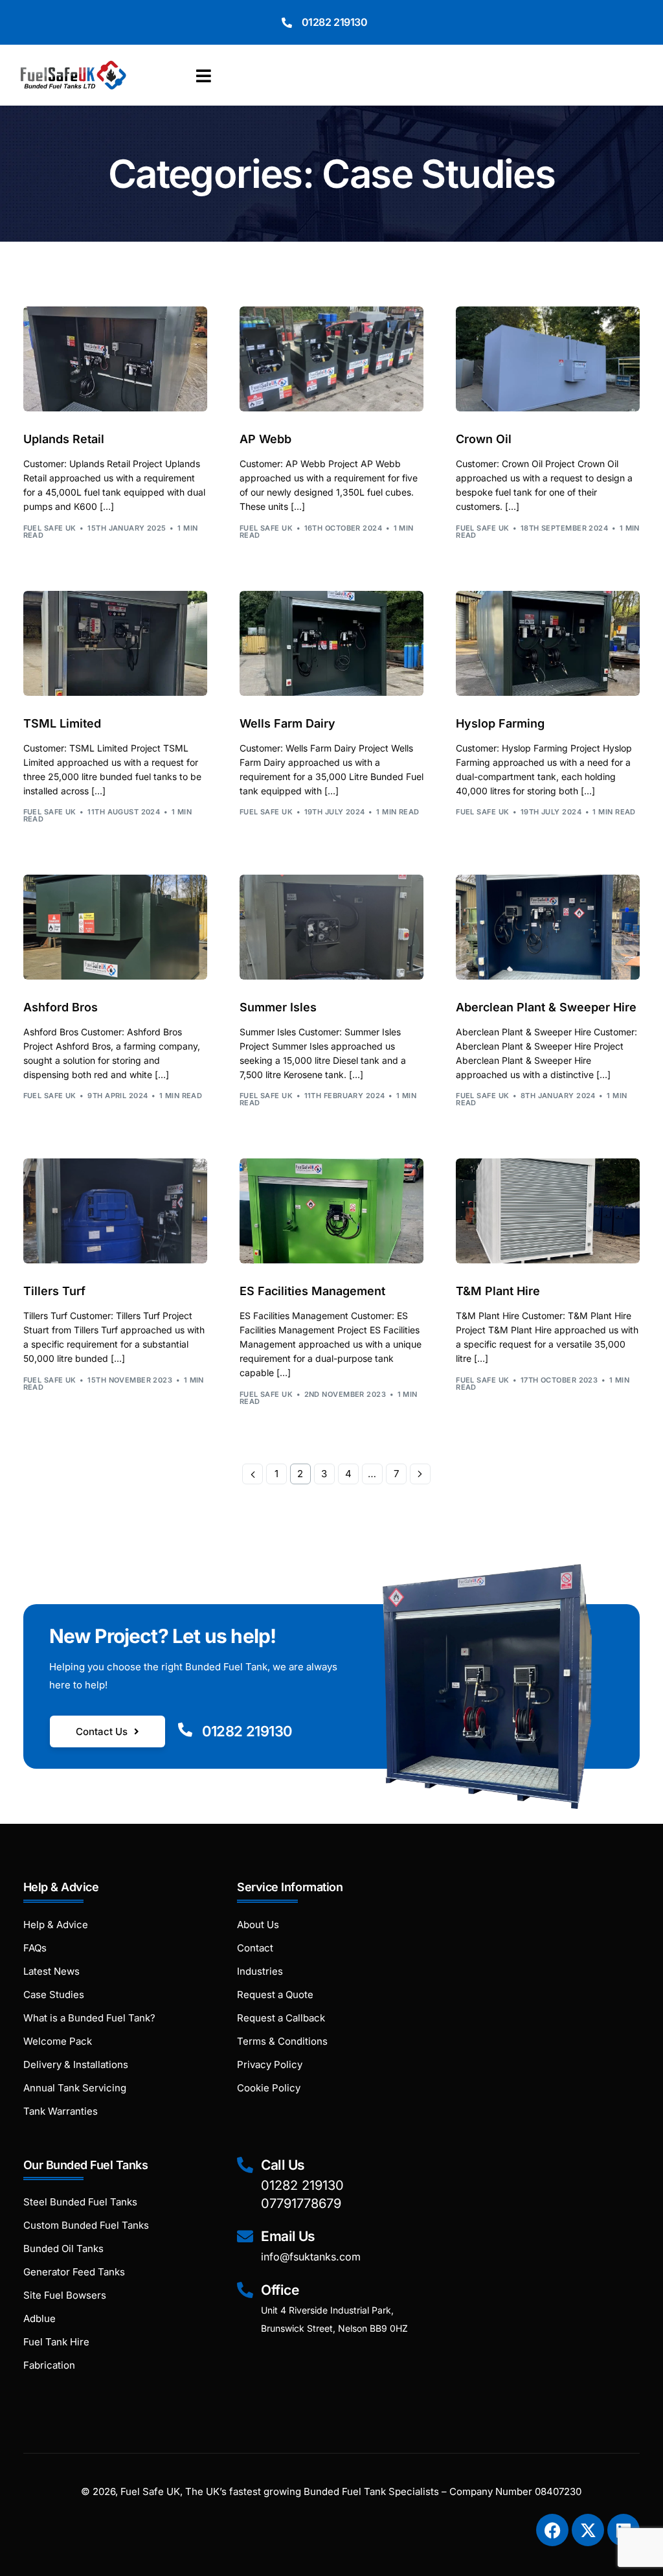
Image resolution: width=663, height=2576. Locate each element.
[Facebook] (552, 2530)
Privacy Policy (270, 2064)
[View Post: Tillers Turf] (115, 1211)
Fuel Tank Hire (56, 2342)
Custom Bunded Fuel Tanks (86, 2225)
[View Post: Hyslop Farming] (548, 643)
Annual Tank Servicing (75, 2088)
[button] (207, 76)
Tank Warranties (61, 2111)
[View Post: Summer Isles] (331, 927)
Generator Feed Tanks (74, 2272)
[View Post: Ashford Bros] (115, 927)
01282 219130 (335, 22)
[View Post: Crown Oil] (548, 359)
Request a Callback (281, 2018)
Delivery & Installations (76, 2064)
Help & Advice (56, 1925)
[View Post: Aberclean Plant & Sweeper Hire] (548, 927)
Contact (255, 1948)
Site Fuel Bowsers (65, 2295)
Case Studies (54, 1995)
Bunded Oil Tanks (63, 2248)
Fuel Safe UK (50, 528)
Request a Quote (275, 1995)
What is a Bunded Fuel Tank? (89, 2018)
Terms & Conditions (282, 2041)
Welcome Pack (58, 2041)
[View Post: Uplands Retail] (115, 359)
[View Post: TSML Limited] (115, 643)
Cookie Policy (269, 2088)
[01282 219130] (287, 23)
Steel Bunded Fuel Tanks (80, 2202)
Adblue (39, 2318)
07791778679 (301, 2203)
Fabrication (49, 2365)
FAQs (35, 1948)
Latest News (51, 1971)
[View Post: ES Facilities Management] (331, 1211)
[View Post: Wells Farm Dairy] (331, 643)
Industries (260, 1971)
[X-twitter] (588, 2530)
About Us (258, 1925)
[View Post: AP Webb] (331, 359)
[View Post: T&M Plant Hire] (548, 1211)
